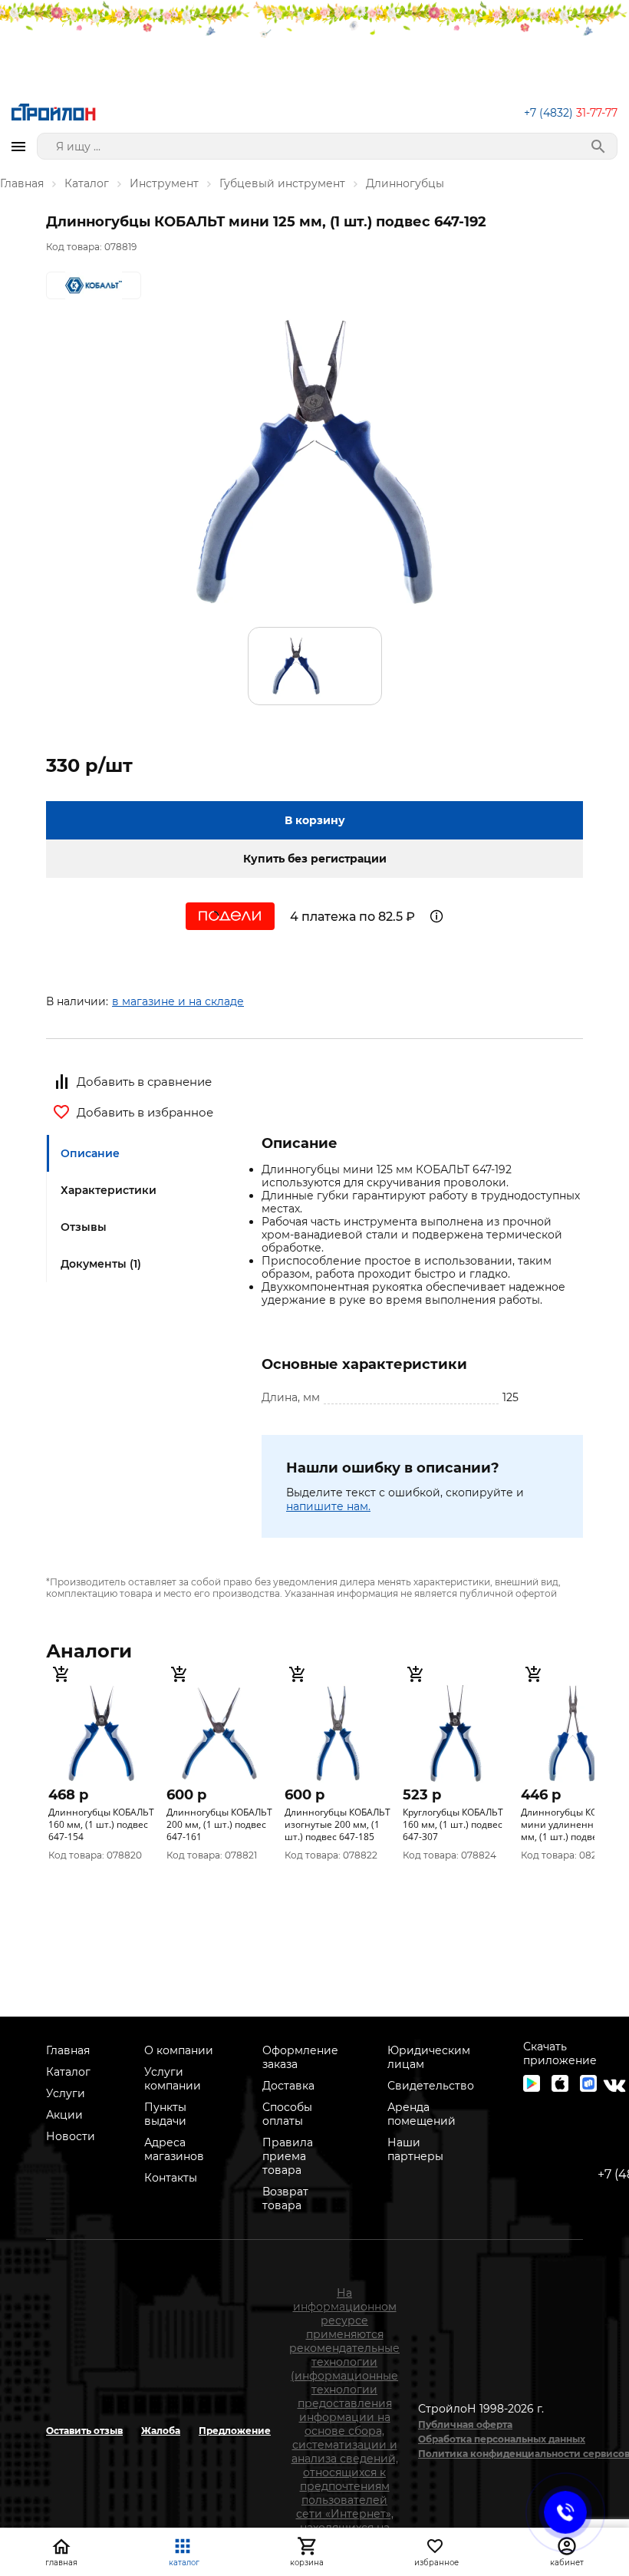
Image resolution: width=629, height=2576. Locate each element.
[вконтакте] (614, 2086)
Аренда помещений (422, 2114)
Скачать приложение (560, 2053)
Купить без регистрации (315, 859)
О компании (179, 2050)
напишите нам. (328, 1506)
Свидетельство (431, 2086)
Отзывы (84, 1227)
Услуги (66, 2093)
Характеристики (109, 1190)
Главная (22, 183)
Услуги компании (173, 2079)
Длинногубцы (405, 183)
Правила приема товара (288, 2156)
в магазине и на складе (178, 1001)
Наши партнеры (415, 2149)
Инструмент (164, 183)
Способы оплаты (287, 2114)
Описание (90, 1153)
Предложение (235, 2431)
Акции (64, 2115)
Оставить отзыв (84, 2431)
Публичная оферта (465, 2424)
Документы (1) (101, 1264)
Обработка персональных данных (502, 2439)
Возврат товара (285, 2198)
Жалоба (161, 2431)
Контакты (171, 2178)
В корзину (315, 820)
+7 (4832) (571, 113)
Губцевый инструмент (282, 183)
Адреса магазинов (174, 2149)
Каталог (87, 183)
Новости (71, 2136)
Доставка (288, 2086)
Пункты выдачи (165, 2114)
